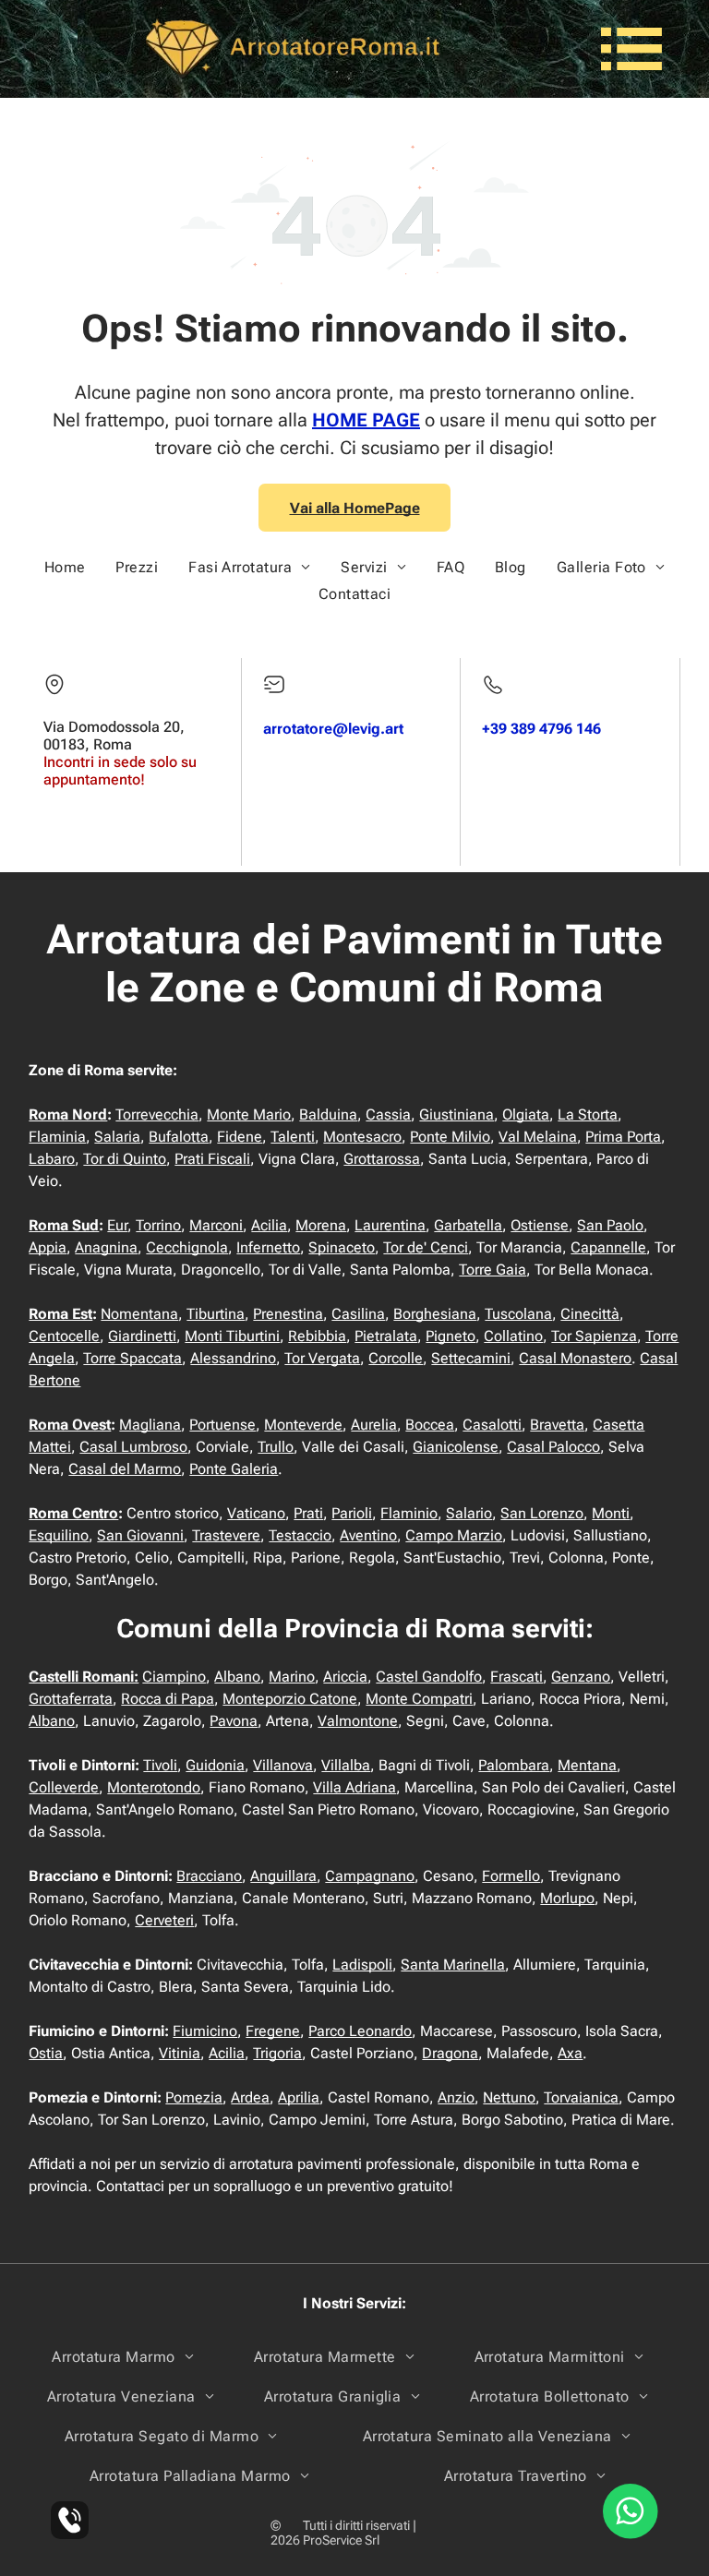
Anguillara (283, 1876)
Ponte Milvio (450, 1137)
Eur (117, 1225)
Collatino (513, 1336)
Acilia (269, 1225)
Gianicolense (456, 1447)
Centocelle (64, 1336)
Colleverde (64, 1787)
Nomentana (139, 1314)
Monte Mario (249, 1114)
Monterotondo (154, 1787)
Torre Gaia (493, 1270)
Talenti (293, 1137)
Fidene (240, 1137)
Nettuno (509, 2097)
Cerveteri (164, 1920)
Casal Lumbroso (133, 1447)
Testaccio (300, 1535)
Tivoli (160, 1765)
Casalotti (492, 1425)
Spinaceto (342, 1247)
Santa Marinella (453, 1965)
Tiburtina (216, 1314)
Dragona (450, 2053)
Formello (511, 1876)
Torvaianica (581, 2097)
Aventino (368, 1535)
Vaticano (256, 1513)
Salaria (117, 1137)
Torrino (158, 1225)
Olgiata (526, 1114)
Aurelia (374, 1425)
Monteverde (303, 1425)
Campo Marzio (454, 1535)
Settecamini (471, 1358)
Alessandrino (233, 1358)
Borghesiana (435, 1314)
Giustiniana (457, 1114)
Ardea (250, 2097)
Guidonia (215, 1765)
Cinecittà (590, 1314)
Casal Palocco (553, 1447)
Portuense (222, 1425)
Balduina (328, 1114)
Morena (321, 1225)
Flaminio (409, 1513)
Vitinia (180, 2053)
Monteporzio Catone (290, 1699)
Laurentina (390, 1225)
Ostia (46, 2053)
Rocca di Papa (168, 1699)
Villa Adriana (354, 1787)
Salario (469, 1513)
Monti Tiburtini (232, 1336)
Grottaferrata (71, 1699)
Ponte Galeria (234, 1469)
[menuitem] (65, 567)
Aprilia (299, 2097)
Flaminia (57, 1137)
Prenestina (288, 1314)
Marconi (216, 1225)
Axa (570, 2053)
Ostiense (540, 1225)
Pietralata (386, 1336)
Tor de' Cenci (426, 1247)
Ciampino (174, 1677)
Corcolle (396, 1358)
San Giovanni (140, 1535)
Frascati (517, 1677)
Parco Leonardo (360, 2031)
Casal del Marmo (125, 1469)
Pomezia (194, 2097)
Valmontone (358, 1721)
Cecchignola (187, 1247)
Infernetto (268, 1247)
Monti (611, 1513)
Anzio (456, 2097)
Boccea (430, 1425)
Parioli (352, 1513)
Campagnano (370, 1876)
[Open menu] (631, 49)
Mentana (587, 1765)
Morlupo (567, 1898)
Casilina (358, 1314)
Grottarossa (382, 1159)
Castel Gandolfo (429, 1677)
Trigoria (277, 2053)
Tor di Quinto (125, 1159)
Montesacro (362, 1137)
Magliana (150, 1425)
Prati (308, 1513)
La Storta (588, 1114)
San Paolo (610, 1225)
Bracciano (209, 1876)
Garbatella (468, 1225)
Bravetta (557, 1425)
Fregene (273, 2031)
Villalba (346, 1765)
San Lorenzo (542, 1513)
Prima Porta (623, 1137)
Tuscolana (518, 1314)
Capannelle (608, 1247)
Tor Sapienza (594, 1336)
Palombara (514, 1765)
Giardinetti (142, 1336)
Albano (237, 1677)
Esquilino (59, 1535)
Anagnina (106, 1247)
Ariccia (345, 1677)
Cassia (388, 1114)
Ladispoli (362, 1965)
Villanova (283, 1765)
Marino (292, 1677)
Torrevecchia (157, 1114)
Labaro (52, 1159)
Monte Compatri (419, 1699)
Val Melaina (538, 1137)
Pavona (234, 1721)
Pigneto (451, 1336)
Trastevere (226, 1535)
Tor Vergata (322, 1358)
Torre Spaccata (132, 1358)
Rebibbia (317, 1336)
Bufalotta (179, 1137)
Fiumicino (205, 2031)
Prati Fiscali (212, 1159)
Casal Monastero (575, 1358)
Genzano (581, 1677)
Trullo (276, 1447)
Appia (48, 1247)
